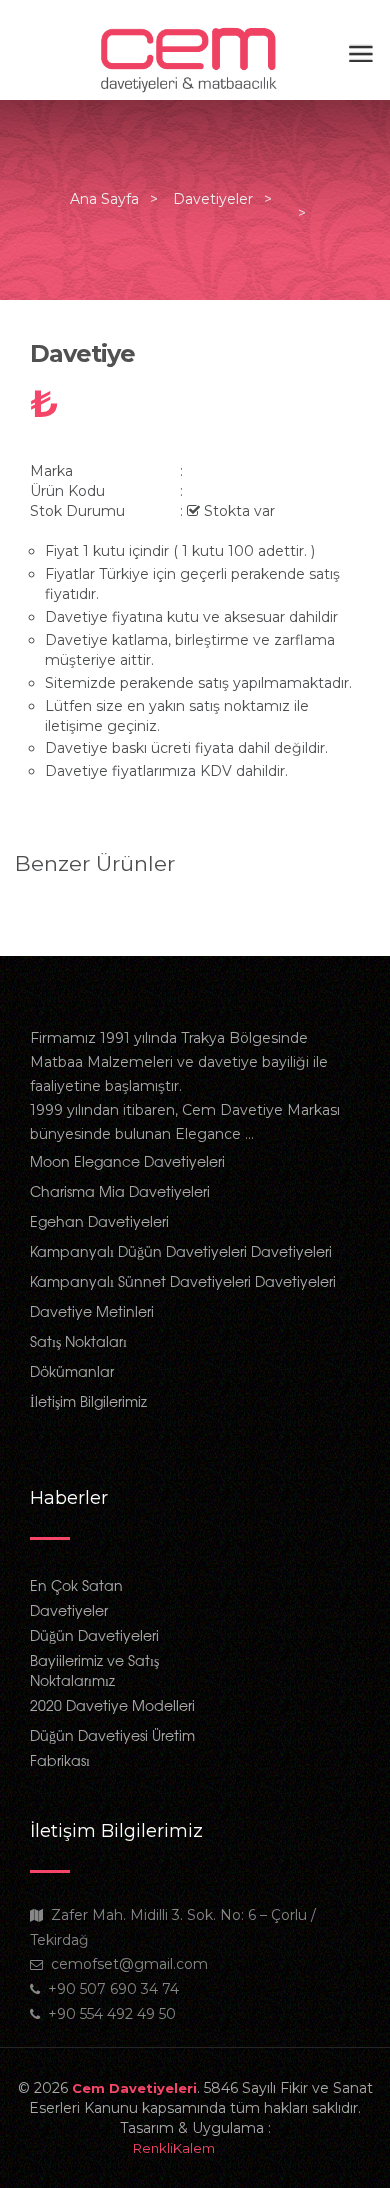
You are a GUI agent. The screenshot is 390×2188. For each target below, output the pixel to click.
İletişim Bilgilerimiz (88, 1401)
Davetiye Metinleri (92, 1311)
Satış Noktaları (78, 1341)
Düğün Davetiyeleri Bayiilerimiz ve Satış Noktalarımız (94, 1657)
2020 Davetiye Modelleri (112, 1705)
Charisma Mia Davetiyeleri (120, 1191)
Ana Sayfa (104, 199)
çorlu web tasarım (195, 2148)
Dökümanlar (72, 1371)
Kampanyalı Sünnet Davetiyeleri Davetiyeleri (183, 1281)
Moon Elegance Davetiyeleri (127, 1161)
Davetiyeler (213, 199)
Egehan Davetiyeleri (99, 1221)
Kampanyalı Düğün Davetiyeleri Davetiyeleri (181, 1251)
